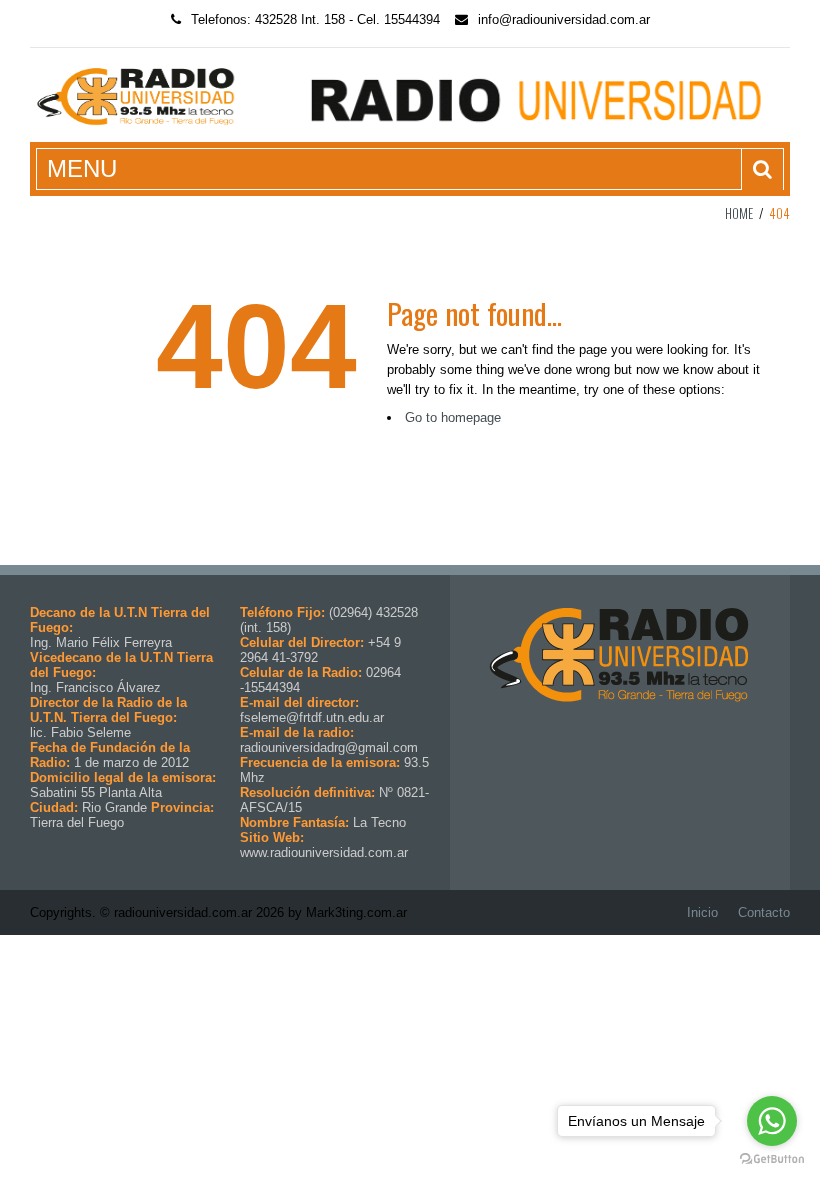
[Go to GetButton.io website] (772, 1159)
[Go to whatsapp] (772, 1121)
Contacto (764, 912)
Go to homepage (453, 417)
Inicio (702, 912)
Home (739, 213)
